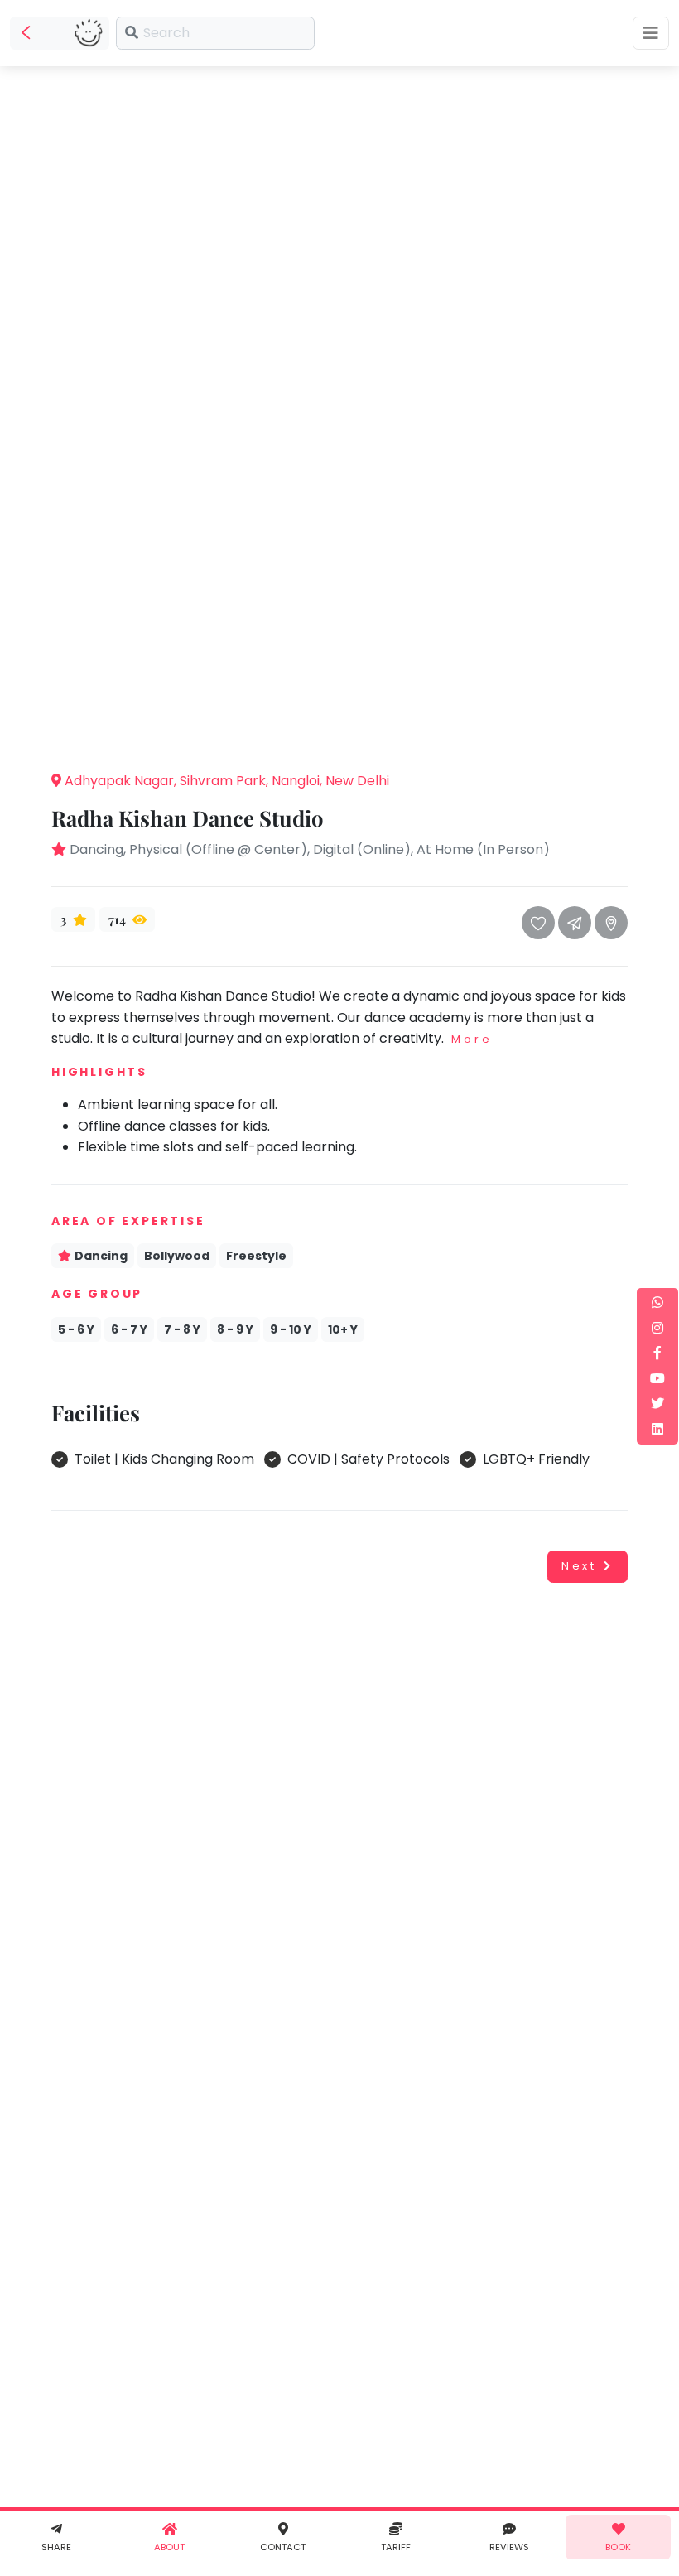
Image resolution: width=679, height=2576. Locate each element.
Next (579, 1566)
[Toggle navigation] (651, 33)
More (472, 1039)
